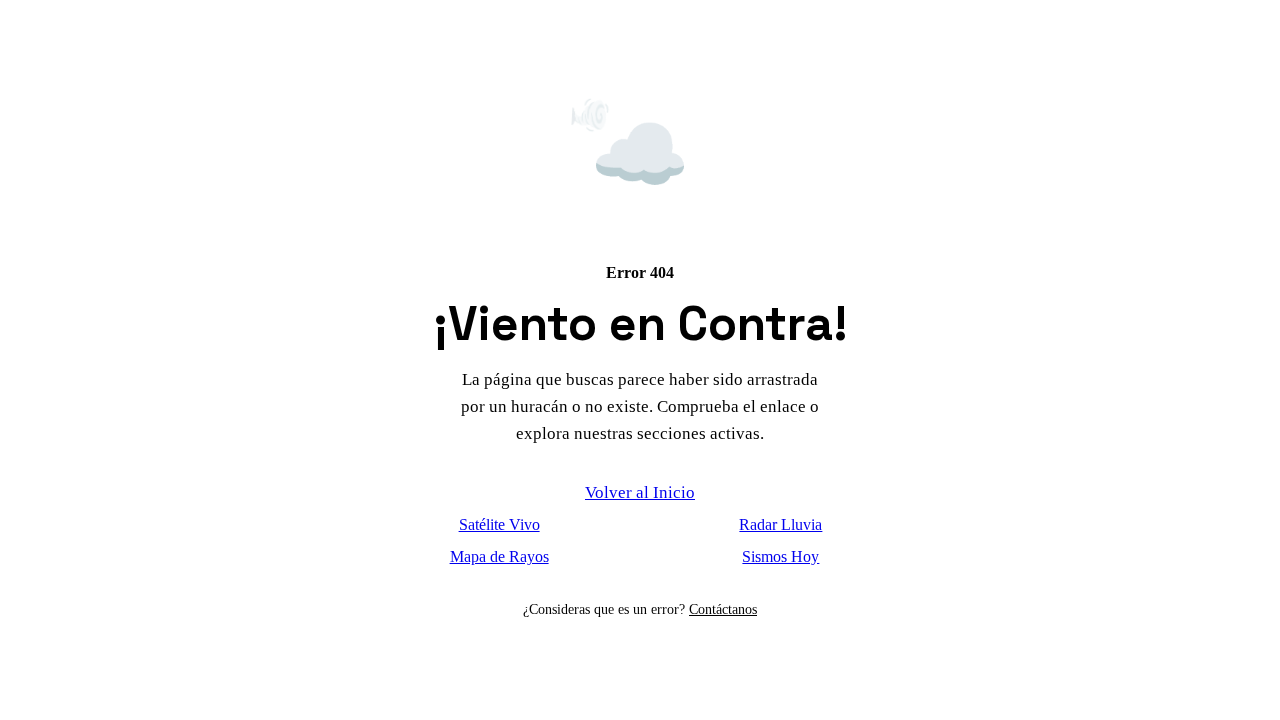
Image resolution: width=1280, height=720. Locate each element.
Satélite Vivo (499, 524)
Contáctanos (723, 609)
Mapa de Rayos (499, 556)
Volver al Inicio (640, 492)
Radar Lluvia (780, 524)
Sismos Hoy (780, 556)
